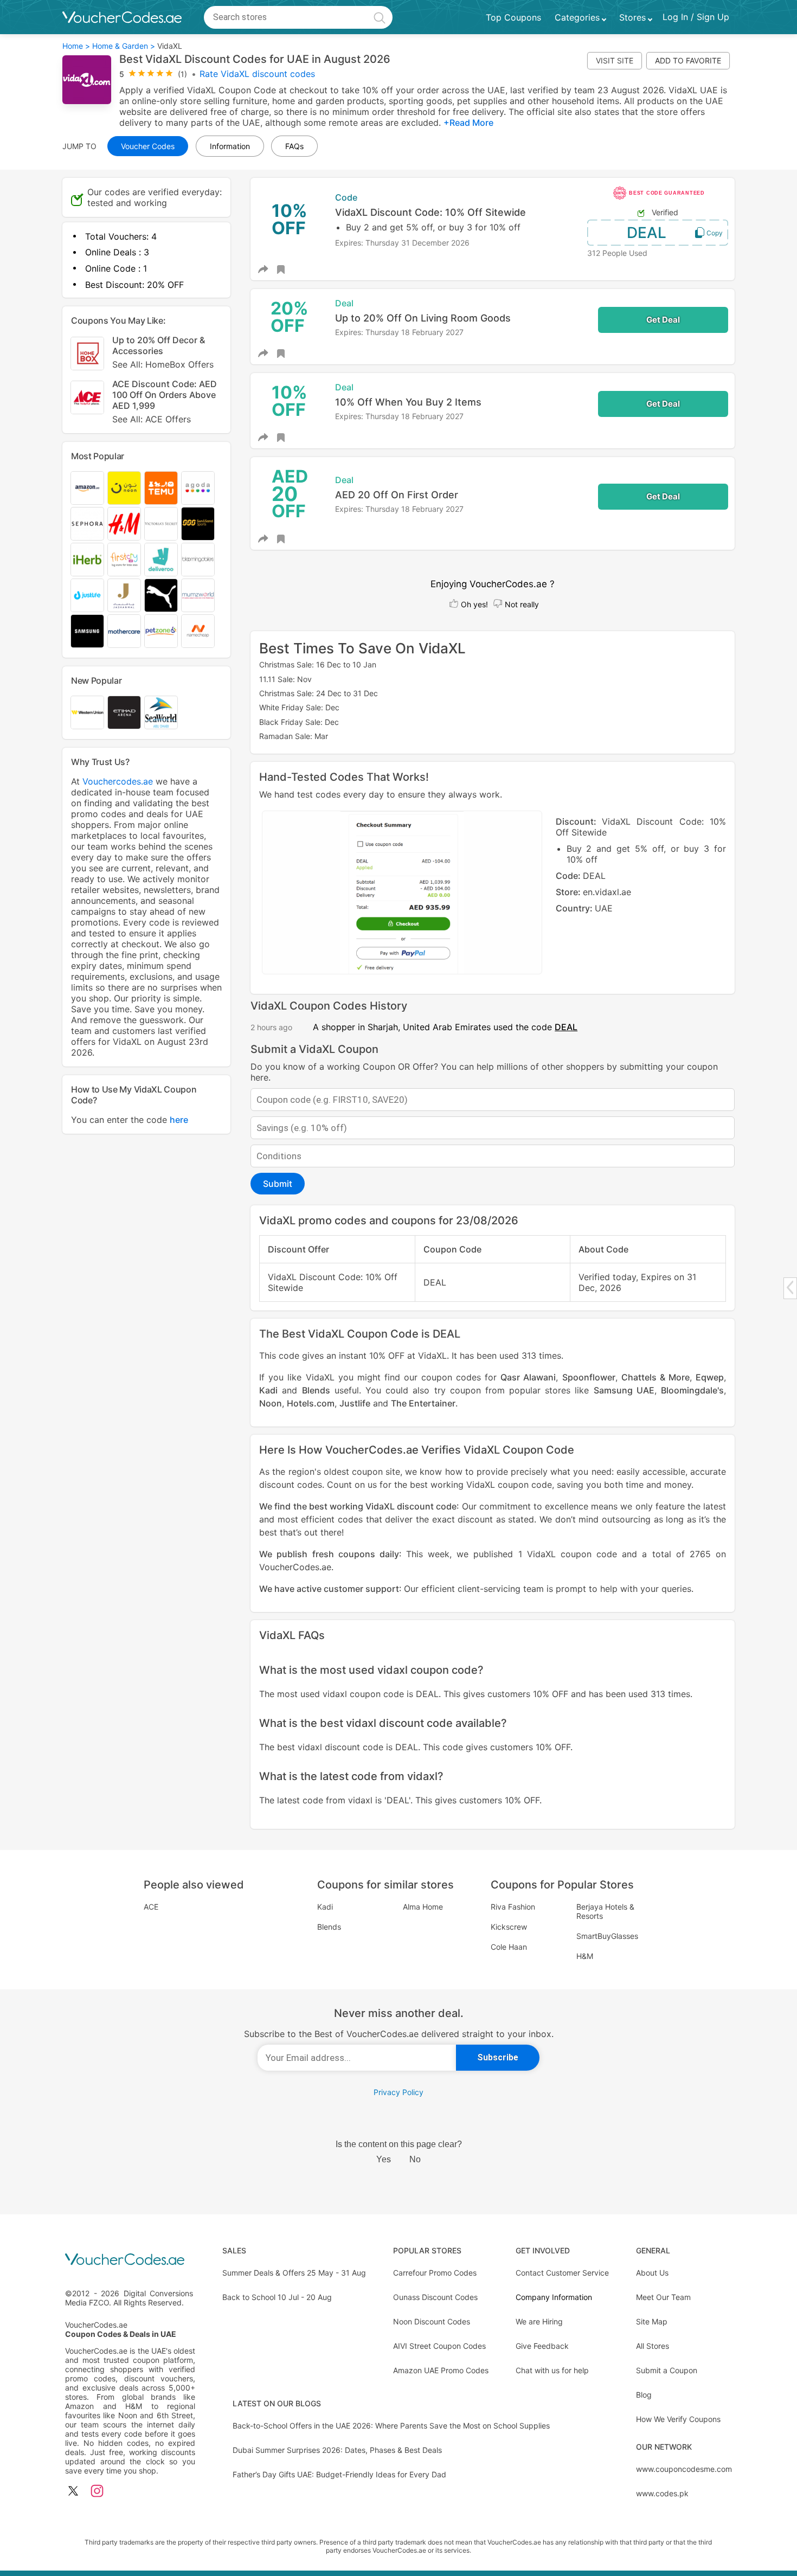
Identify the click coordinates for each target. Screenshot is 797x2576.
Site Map (652, 2321)
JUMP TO (79, 146)
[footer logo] (130, 2260)
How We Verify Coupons (678, 2419)
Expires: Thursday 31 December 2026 (402, 243)
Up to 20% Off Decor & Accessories (163, 352)
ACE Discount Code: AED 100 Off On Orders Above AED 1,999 (165, 402)
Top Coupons (513, 17)
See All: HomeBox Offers (163, 364)
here (179, 1120)
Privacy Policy (398, 2092)
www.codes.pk (662, 2493)
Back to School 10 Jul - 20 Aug (277, 2297)
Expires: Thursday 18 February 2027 (399, 332)
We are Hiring (539, 2321)
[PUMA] (161, 595)
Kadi (268, 1390)
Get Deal (663, 320)
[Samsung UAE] (87, 631)
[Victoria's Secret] (161, 524)
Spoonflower (589, 1377)
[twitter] (73, 2492)
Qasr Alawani (528, 1377)
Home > (76, 46)
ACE (151, 1907)
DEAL (647, 233)
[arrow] (790, 1287)
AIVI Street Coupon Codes (439, 2346)
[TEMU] (161, 488)
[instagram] (97, 2492)
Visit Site (615, 60)
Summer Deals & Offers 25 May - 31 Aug (294, 2273)
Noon (271, 1403)
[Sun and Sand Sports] (198, 524)
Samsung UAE (624, 1390)
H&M (585, 1956)
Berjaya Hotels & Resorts (605, 1911)
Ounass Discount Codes (435, 2297)
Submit (278, 1184)
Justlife (355, 1403)
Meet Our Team (663, 2297)
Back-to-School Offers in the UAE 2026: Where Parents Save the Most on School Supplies (391, 2426)
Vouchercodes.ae (118, 781)
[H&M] (124, 524)
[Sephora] (87, 524)
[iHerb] (87, 560)
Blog (644, 2395)
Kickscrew (509, 1927)
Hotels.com (311, 1403)
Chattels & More (655, 1377)
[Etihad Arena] (124, 712)
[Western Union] (87, 712)
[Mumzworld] (198, 595)
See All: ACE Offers (152, 419)
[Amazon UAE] (87, 488)
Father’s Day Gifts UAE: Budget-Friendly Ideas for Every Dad (339, 2474)
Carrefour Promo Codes (435, 2273)
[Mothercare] (124, 631)
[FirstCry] (124, 560)
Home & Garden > (124, 46)
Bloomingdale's (692, 1390)
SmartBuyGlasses (607, 1936)
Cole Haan (509, 1947)
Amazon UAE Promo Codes (441, 2370)
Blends (316, 1390)
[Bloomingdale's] (198, 560)
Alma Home (423, 1907)
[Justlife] (87, 595)
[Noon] (124, 488)
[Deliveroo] (161, 560)
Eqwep (710, 1377)
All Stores (653, 2346)
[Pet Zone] (161, 631)
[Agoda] (198, 488)
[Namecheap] (198, 631)
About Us (652, 2273)
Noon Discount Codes (432, 2321)
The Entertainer (423, 1403)
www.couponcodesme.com (684, 2469)
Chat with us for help (552, 2370)
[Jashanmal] (124, 595)
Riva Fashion (513, 1907)
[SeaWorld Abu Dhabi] (161, 712)
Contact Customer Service (562, 2273)
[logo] (122, 17)
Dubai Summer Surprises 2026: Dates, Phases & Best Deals (337, 2450)
